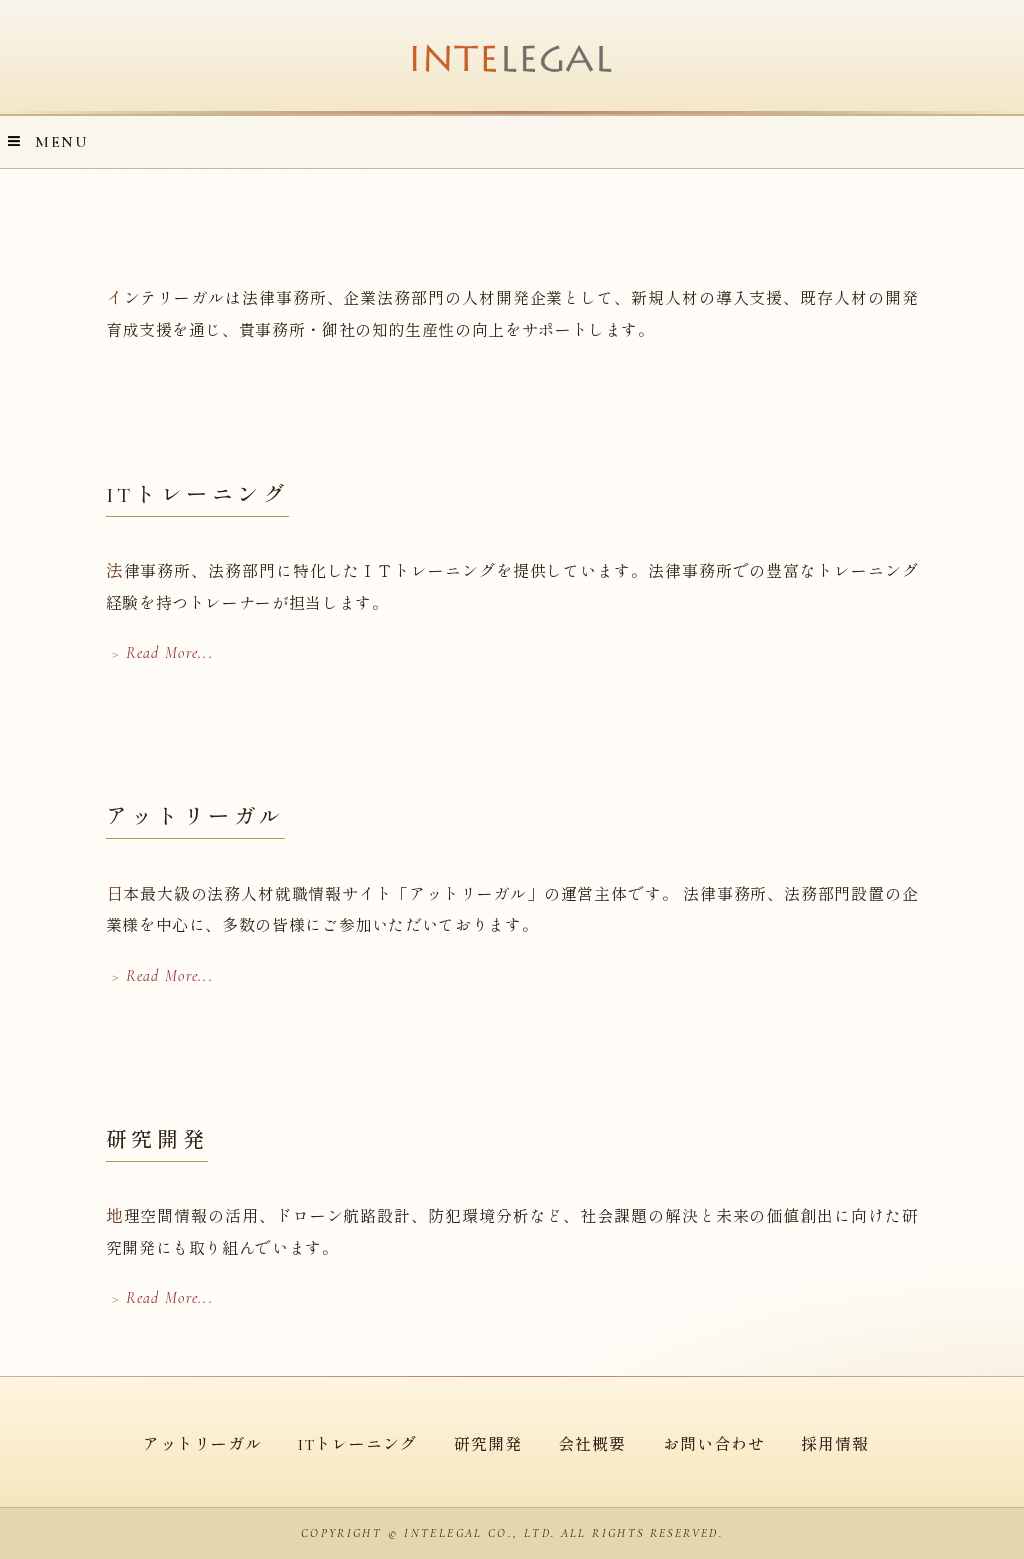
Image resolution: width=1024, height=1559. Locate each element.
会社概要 (592, 1445)
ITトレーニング (357, 1445)
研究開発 (488, 1445)
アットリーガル (202, 1445)
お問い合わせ (714, 1445)
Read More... (169, 653)
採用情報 (835, 1445)
